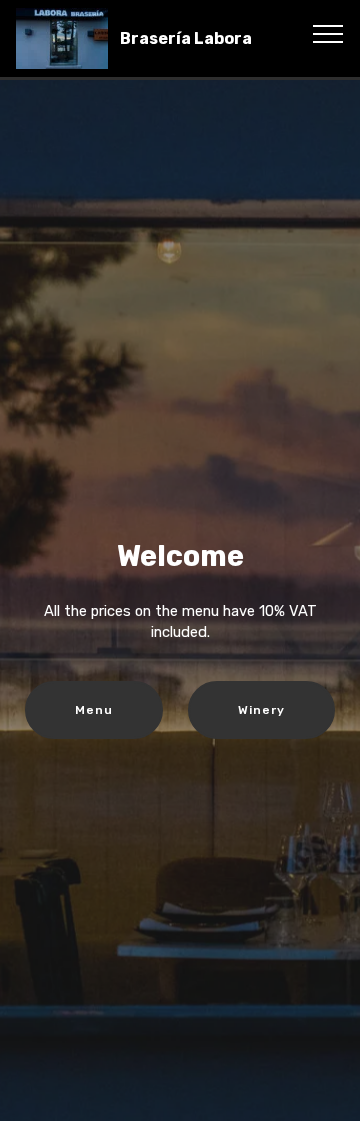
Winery (261, 710)
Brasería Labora (186, 38)
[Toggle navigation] (328, 33)
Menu (94, 710)
